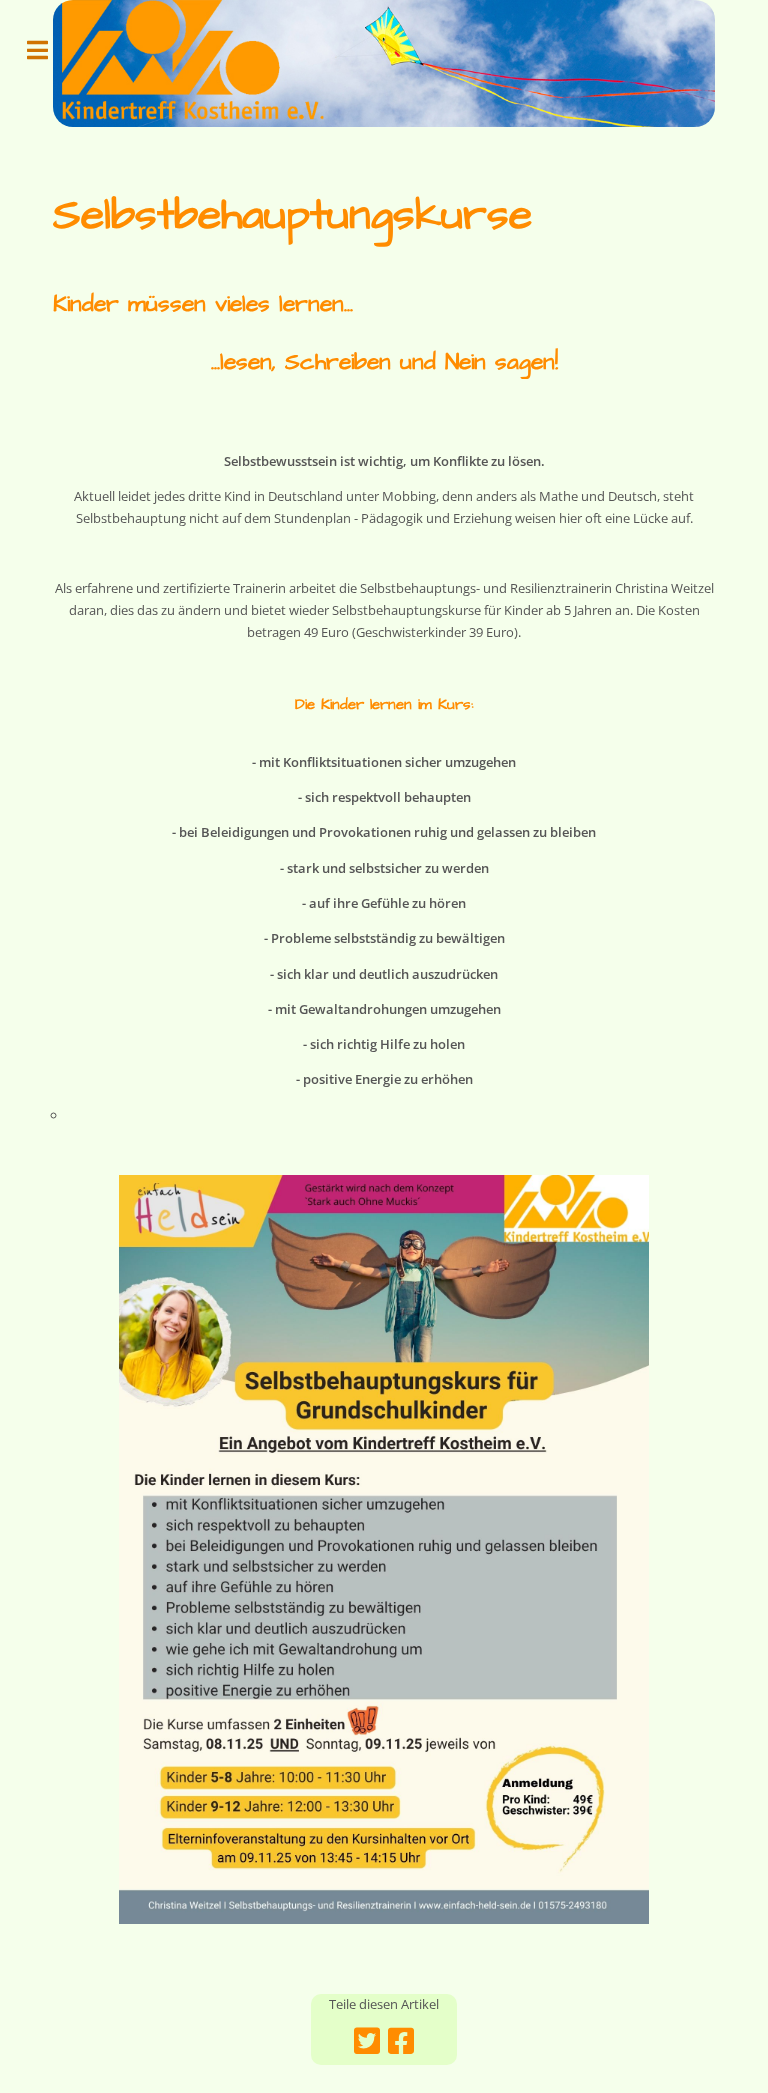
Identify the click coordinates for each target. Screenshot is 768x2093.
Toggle (48, 50)
